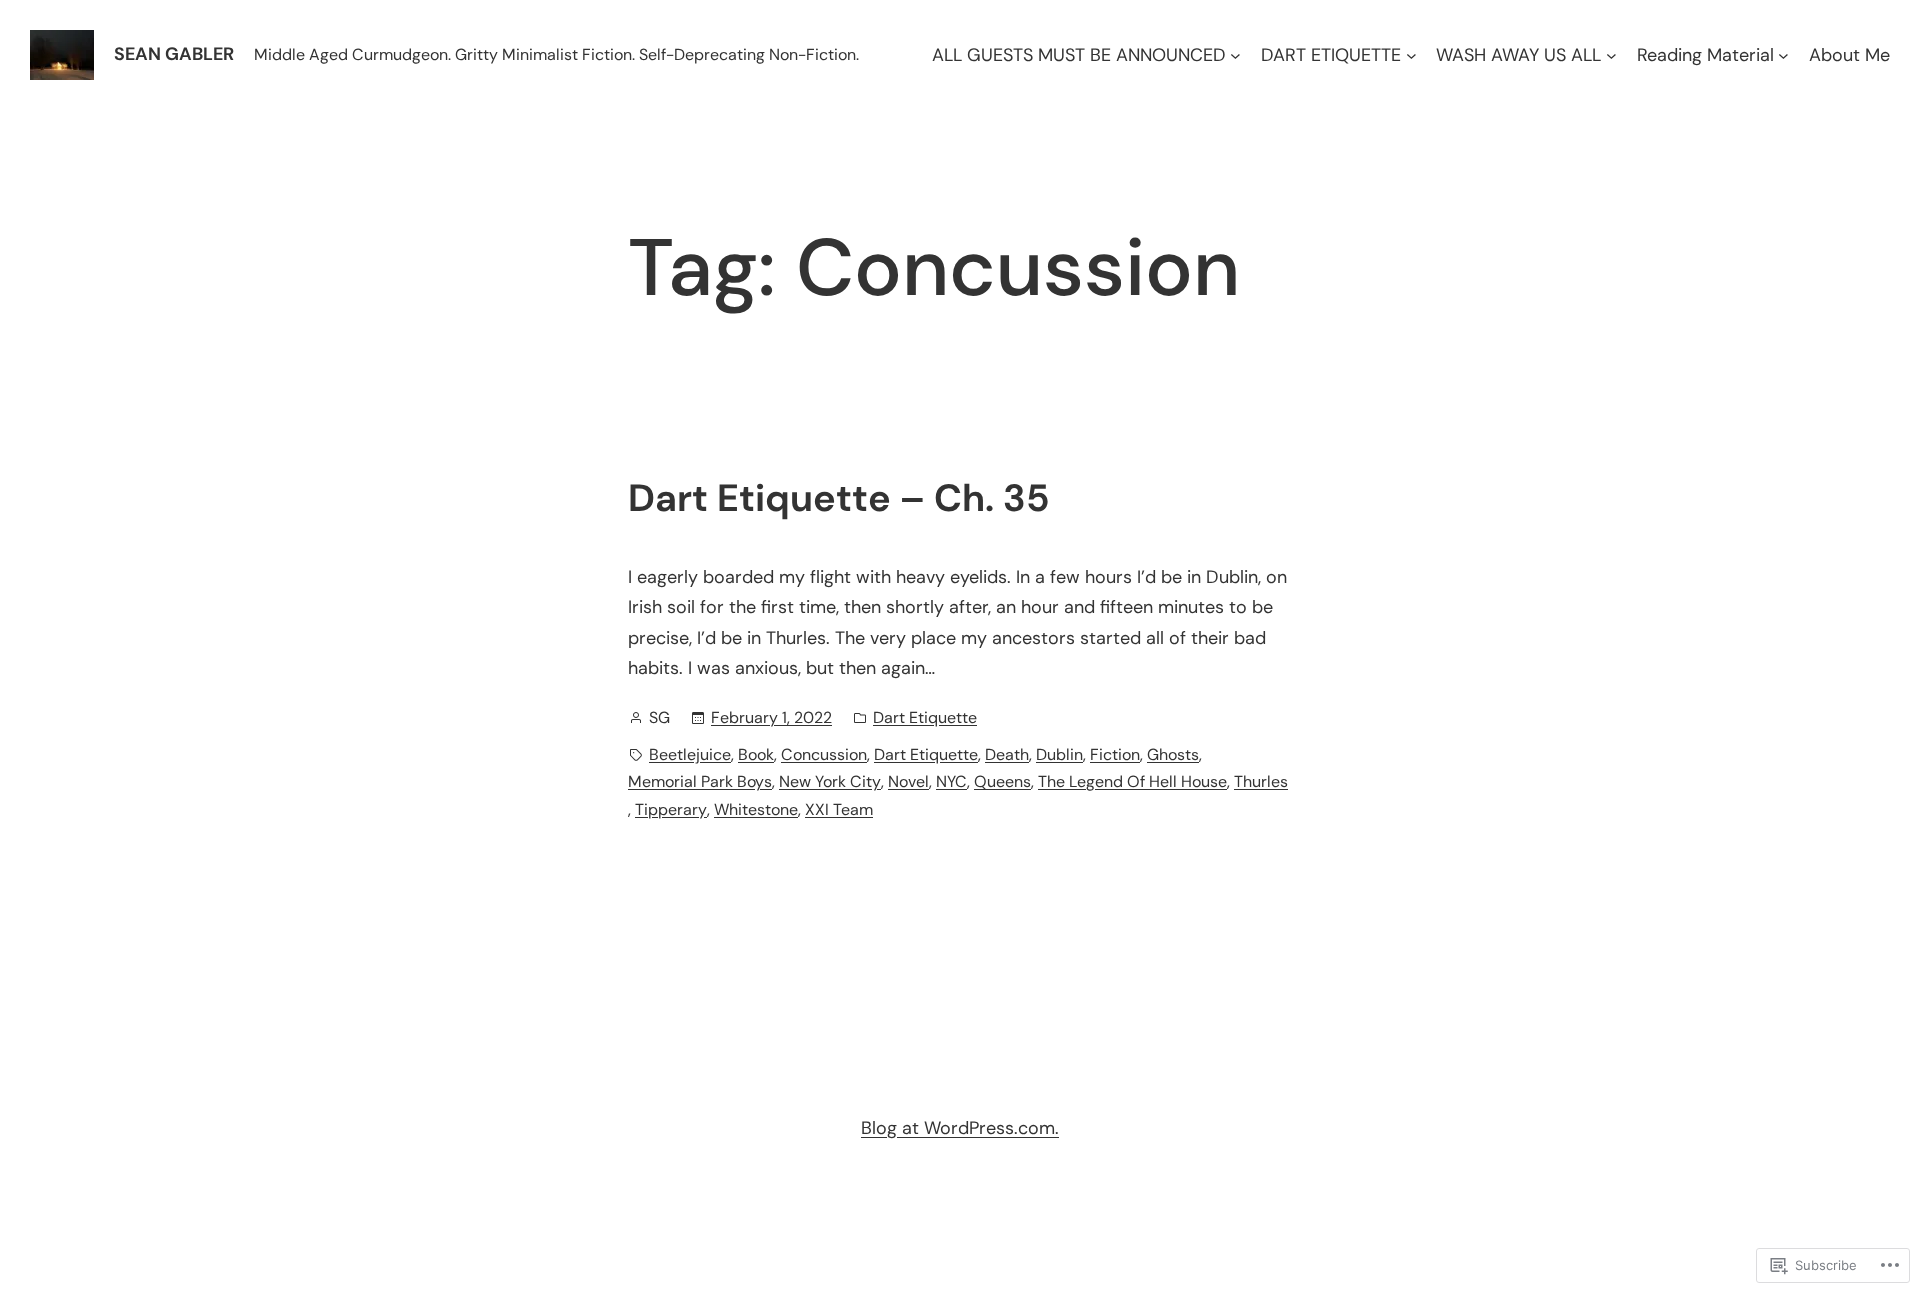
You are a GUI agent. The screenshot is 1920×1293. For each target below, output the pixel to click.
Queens (1002, 781)
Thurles (1261, 781)
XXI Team (839, 809)
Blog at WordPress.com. (960, 1128)
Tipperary (671, 809)
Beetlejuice (690, 754)
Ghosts (1173, 754)
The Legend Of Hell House (1132, 781)
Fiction (1115, 754)
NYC (951, 781)
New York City (830, 781)
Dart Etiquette (925, 717)
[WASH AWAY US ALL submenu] (1611, 55)
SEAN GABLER (174, 54)
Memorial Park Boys (700, 781)
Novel (908, 781)
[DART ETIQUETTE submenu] (1411, 55)
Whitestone (756, 809)
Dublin (1059, 754)
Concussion (824, 754)
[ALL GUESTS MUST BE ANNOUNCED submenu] (1235, 55)
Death (1007, 754)
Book (756, 754)
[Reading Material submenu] (1783, 55)
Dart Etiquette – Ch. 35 (839, 499)
